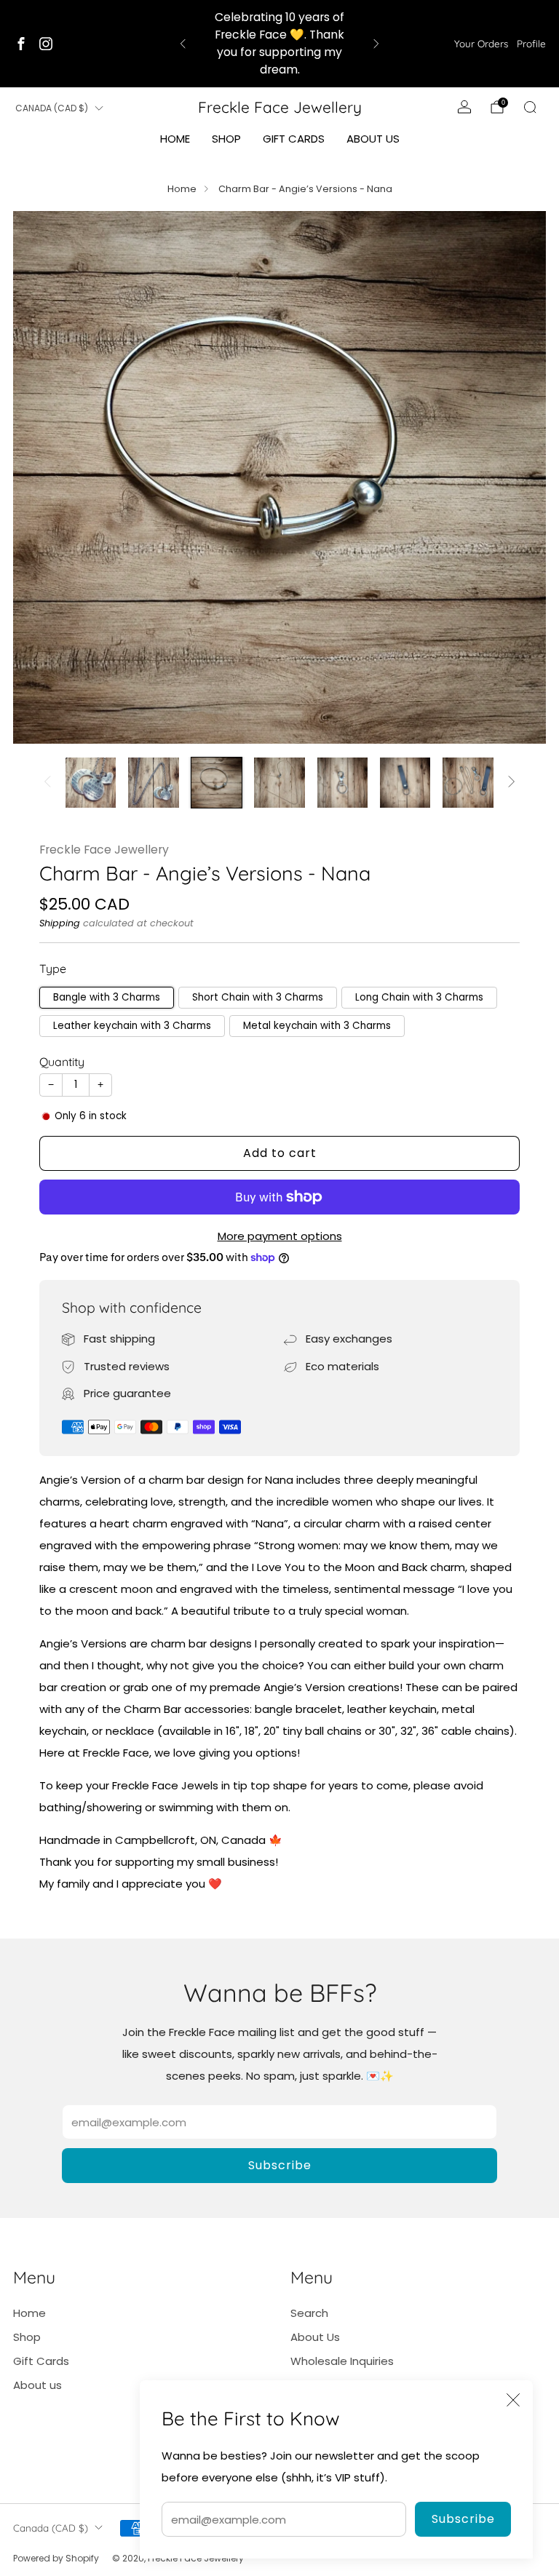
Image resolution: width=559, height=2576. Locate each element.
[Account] (464, 107)
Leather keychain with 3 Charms (132, 1026)
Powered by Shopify (56, 2558)
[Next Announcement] (376, 44)
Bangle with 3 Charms (107, 997)
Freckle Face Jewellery (280, 107)
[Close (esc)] (513, 2400)
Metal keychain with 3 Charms (317, 1026)
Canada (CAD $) (52, 108)
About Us (315, 2337)
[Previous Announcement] (183, 44)
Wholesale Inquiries (342, 2361)
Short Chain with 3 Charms (258, 997)
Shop (226, 139)
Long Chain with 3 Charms (419, 997)
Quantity (62, 1062)
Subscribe (463, 2519)
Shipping (60, 923)
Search (309, 2313)
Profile (531, 43)
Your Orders (481, 43)
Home (175, 139)
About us (373, 139)
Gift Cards (294, 139)
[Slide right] (512, 783)
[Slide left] (47, 783)
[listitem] (279, 44)
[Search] (530, 107)
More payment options (280, 1236)
